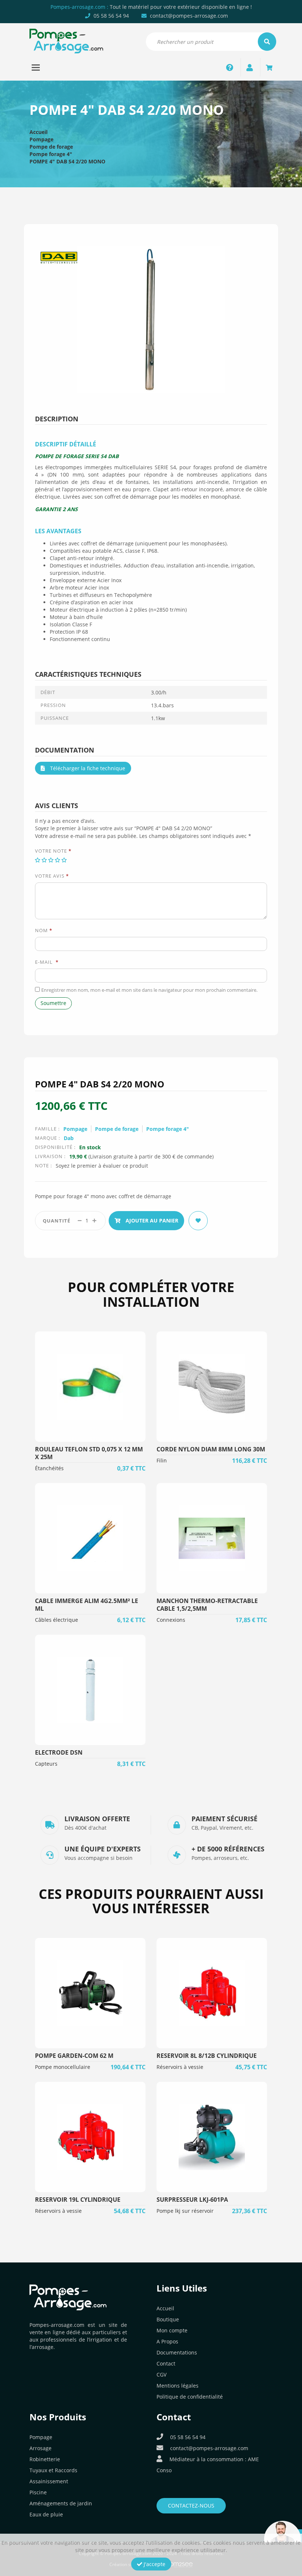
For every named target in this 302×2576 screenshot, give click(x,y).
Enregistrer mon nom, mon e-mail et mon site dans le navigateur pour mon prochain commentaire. (149, 990)
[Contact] (230, 67)
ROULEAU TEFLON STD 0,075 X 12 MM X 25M (89, 1453)
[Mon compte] (250, 67)
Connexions (171, 1620)
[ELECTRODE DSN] (90, 1690)
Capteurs (46, 1764)
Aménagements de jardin (61, 2503)
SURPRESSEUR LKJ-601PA (192, 2200)
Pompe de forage (51, 147)
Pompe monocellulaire (63, 2067)
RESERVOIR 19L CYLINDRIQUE (78, 2200)
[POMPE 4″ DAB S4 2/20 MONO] (151, 319)
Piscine (38, 2492)
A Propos (167, 2341)
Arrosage (41, 2448)
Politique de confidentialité (190, 2397)
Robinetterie (45, 2459)
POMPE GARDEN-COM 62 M (74, 2056)
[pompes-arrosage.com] (66, 40)
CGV (161, 2375)
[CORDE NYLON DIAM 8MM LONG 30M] (212, 1387)
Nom (44, 930)
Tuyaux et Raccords (53, 2470)
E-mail (47, 962)
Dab (69, 1138)
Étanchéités (49, 1468)
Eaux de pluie (46, 2514)
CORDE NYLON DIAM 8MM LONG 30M (211, 1449)
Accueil (38, 132)
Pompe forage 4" (51, 154)
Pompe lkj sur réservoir (185, 2211)
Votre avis (52, 876)
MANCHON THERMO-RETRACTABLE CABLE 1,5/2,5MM (207, 1605)
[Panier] (269, 67)
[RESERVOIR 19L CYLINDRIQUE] (90, 2137)
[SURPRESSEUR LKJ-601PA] (212, 2137)
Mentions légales (178, 2386)
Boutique (168, 2319)
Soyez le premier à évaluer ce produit (102, 1166)
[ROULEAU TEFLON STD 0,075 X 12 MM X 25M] (90, 1387)
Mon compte (172, 2330)
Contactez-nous (191, 2506)
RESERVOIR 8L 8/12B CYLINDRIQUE (207, 2056)
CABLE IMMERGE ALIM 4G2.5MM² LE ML (87, 1605)
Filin (162, 1460)
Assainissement (49, 2481)
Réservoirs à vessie (180, 2067)
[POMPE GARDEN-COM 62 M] (90, 1993)
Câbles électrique (57, 1620)
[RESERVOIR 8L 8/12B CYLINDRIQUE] (212, 1993)
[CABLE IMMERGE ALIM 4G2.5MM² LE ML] (90, 1538)
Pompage (41, 139)
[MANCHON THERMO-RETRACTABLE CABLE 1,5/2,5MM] (212, 1538)
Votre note (53, 851)
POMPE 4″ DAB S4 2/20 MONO (67, 161)
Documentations (177, 2352)
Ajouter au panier (151, 1220)
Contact (166, 2363)
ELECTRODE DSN (59, 1752)
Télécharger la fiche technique (87, 768)
